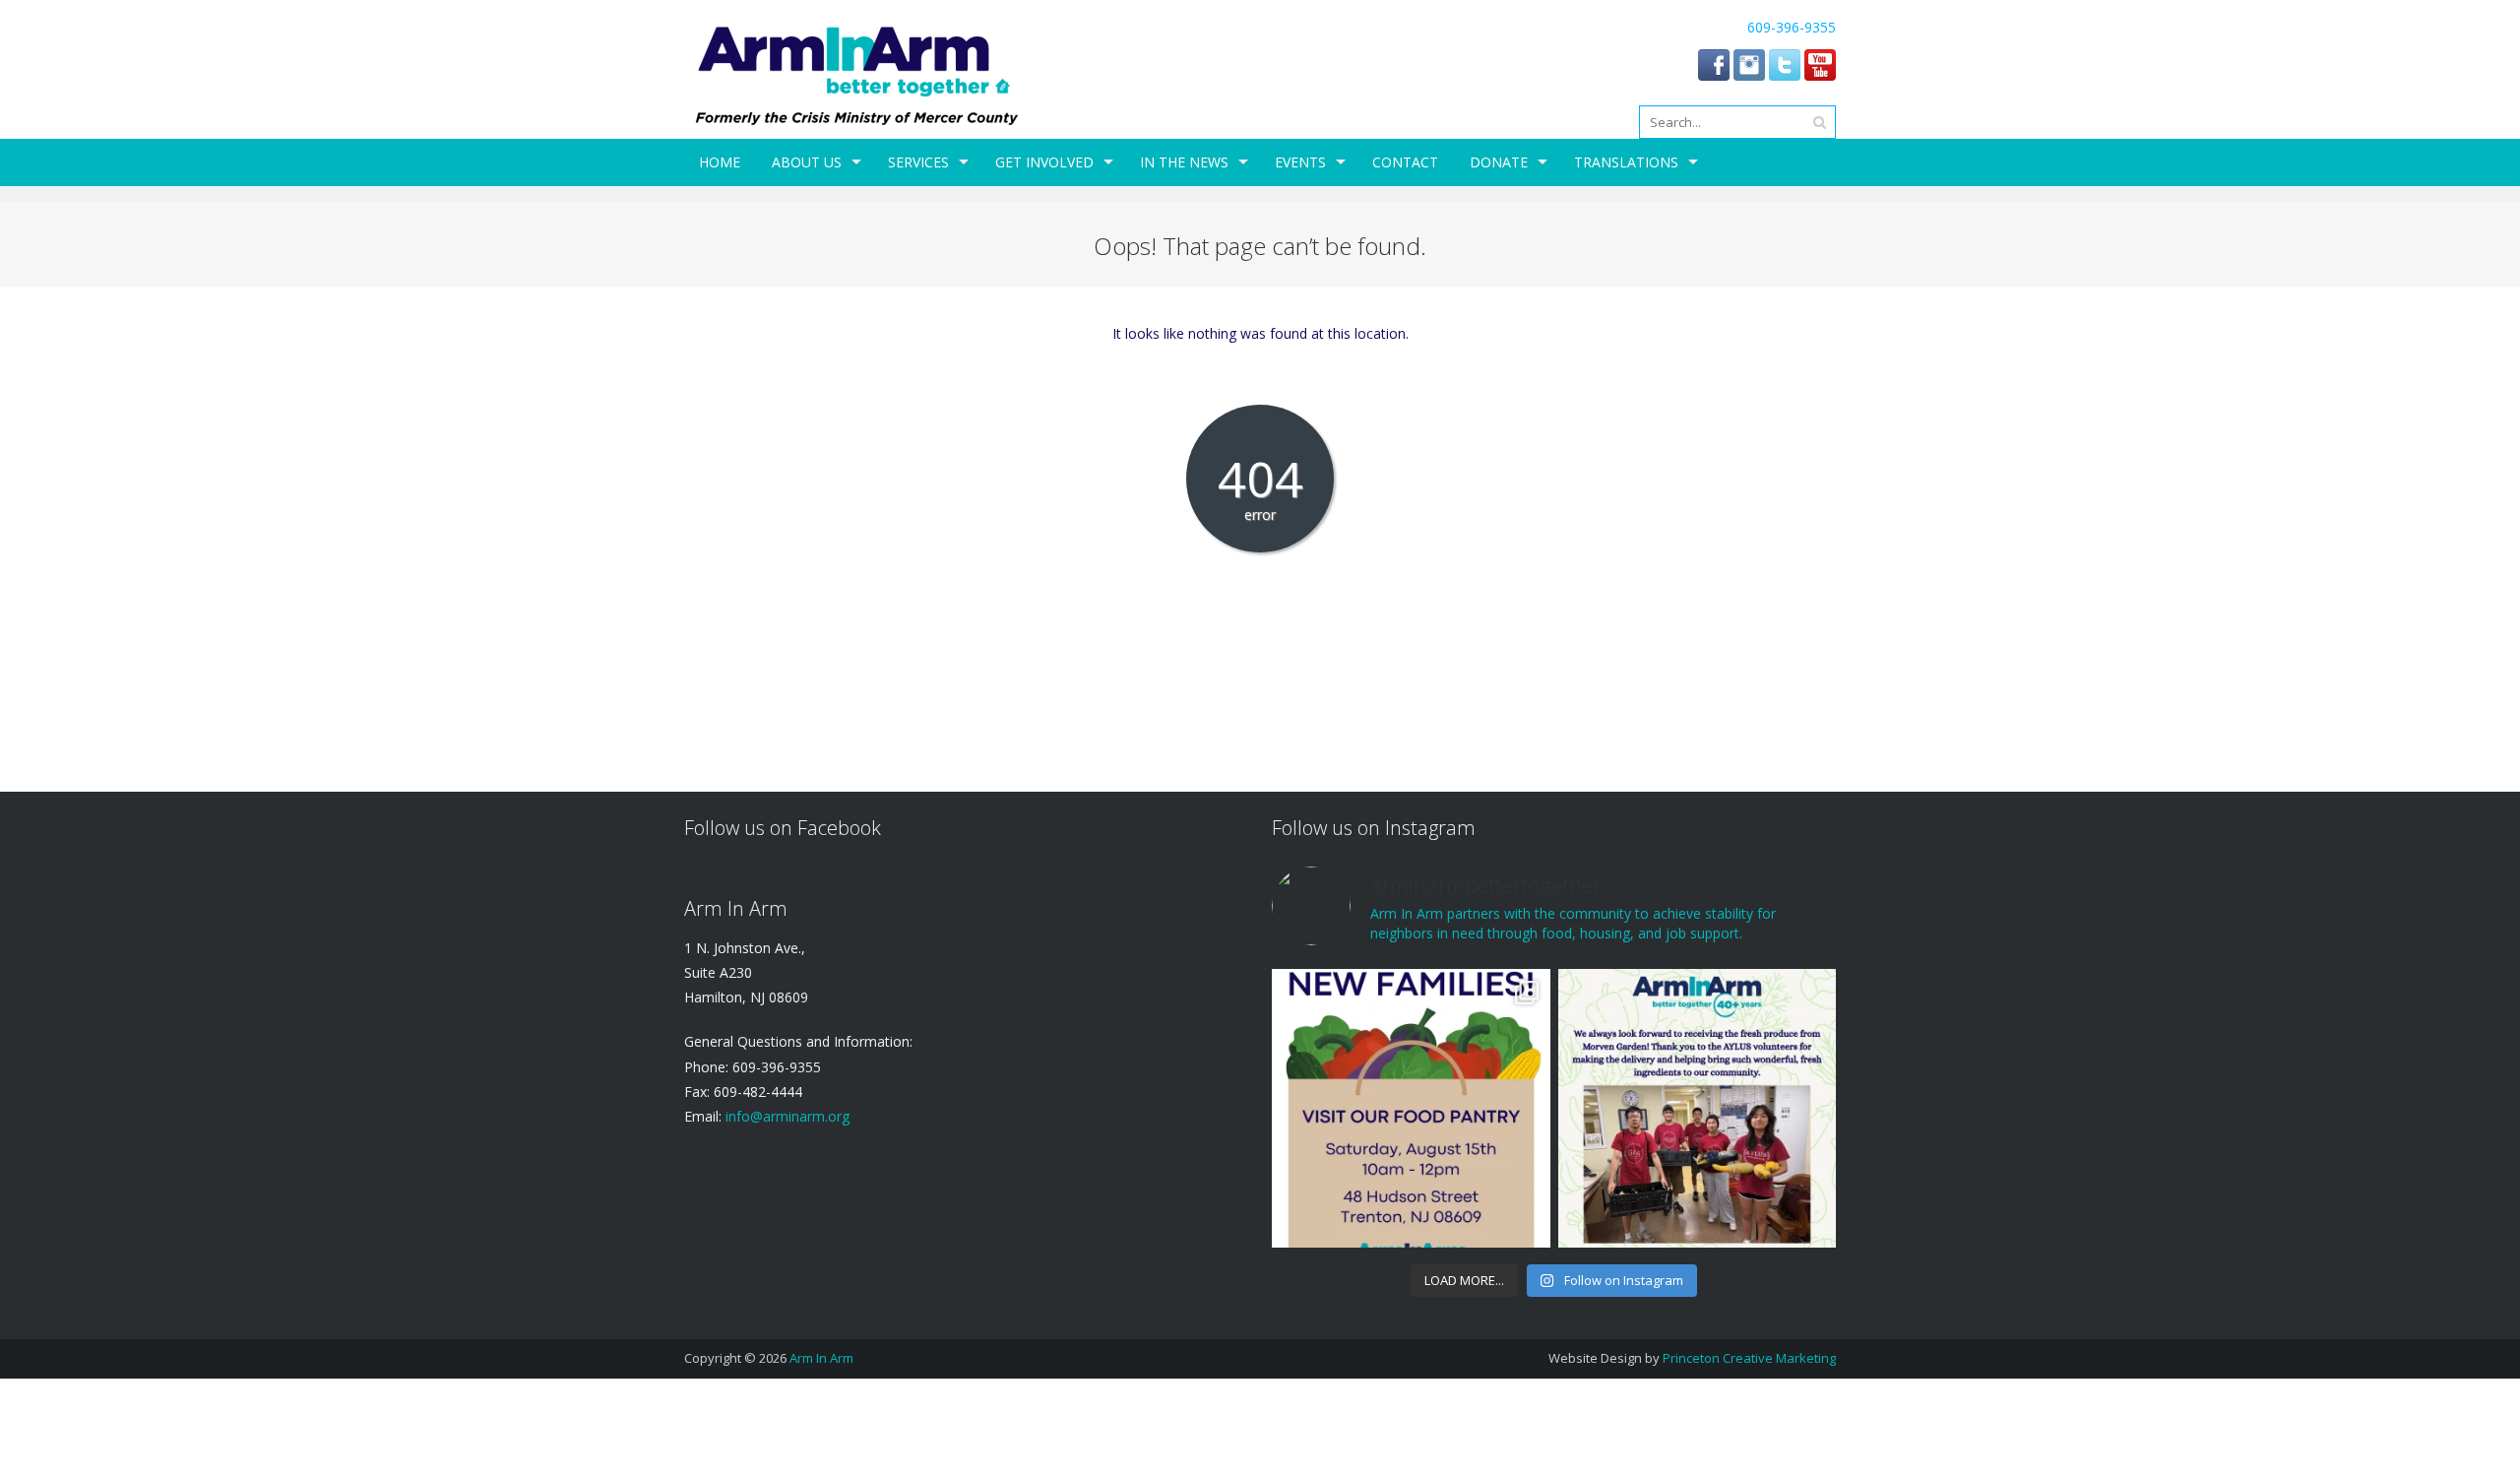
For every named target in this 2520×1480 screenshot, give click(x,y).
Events (1300, 162)
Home (720, 162)
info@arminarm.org (786, 1116)
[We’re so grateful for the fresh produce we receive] (1697, 1108)
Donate (1499, 162)
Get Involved (1044, 162)
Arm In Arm (821, 1358)
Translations (1626, 162)
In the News (1184, 162)
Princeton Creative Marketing (1749, 1358)
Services (918, 162)
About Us (807, 162)
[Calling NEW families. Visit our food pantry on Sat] (1411, 1108)
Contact (1405, 162)
